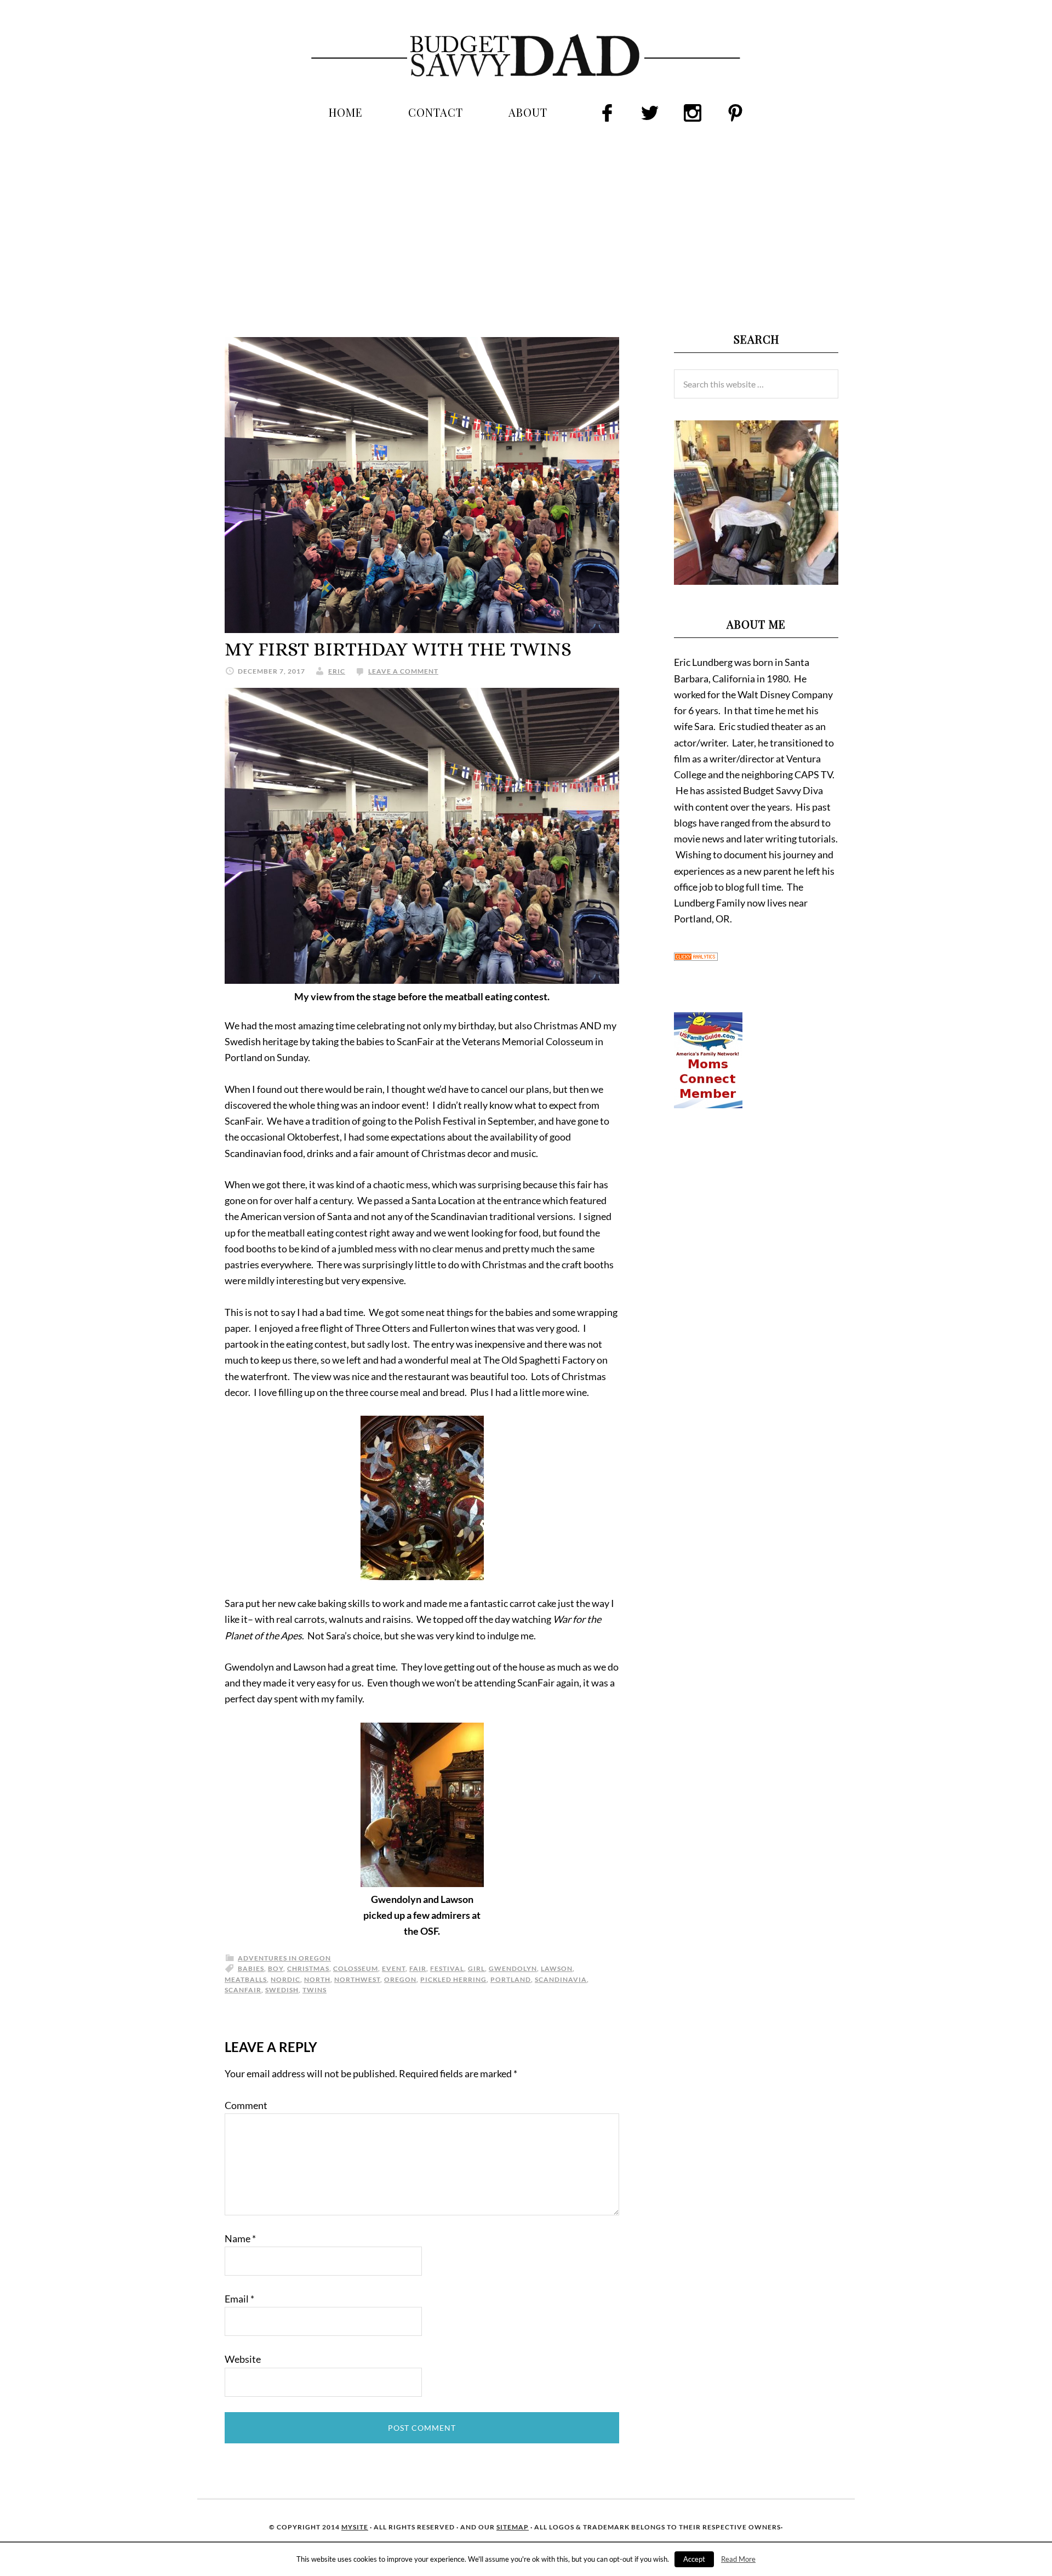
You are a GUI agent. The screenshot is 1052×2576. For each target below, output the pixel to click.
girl (476, 1968)
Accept (694, 2559)
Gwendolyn (513, 1968)
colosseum (356, 1968)
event (394, 1968)
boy (276, 1968)
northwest (357, 1979)
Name (240, 2238)
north (317, 1979)
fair (418, 1968)
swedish (282, 1990)
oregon (400, 1979)
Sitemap (513, 2527)
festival (447, 1968)
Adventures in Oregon (284, 1958)
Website (243, 2359)
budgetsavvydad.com (526, 56)
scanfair (243, 1990)
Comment (246, 2105)
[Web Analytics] (696, 957)
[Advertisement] (526, 227)
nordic (285, 1979)
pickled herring (453, 1979)
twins (315, 1990)
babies (251, 1968)
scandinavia (561, 1979)
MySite (355, 2527)
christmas (308, 1968)
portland (511, 1979)
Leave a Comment (403, 671)
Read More (738, 2559)
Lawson (557, 1968)
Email (239, 2299)
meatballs (246, 1979)
